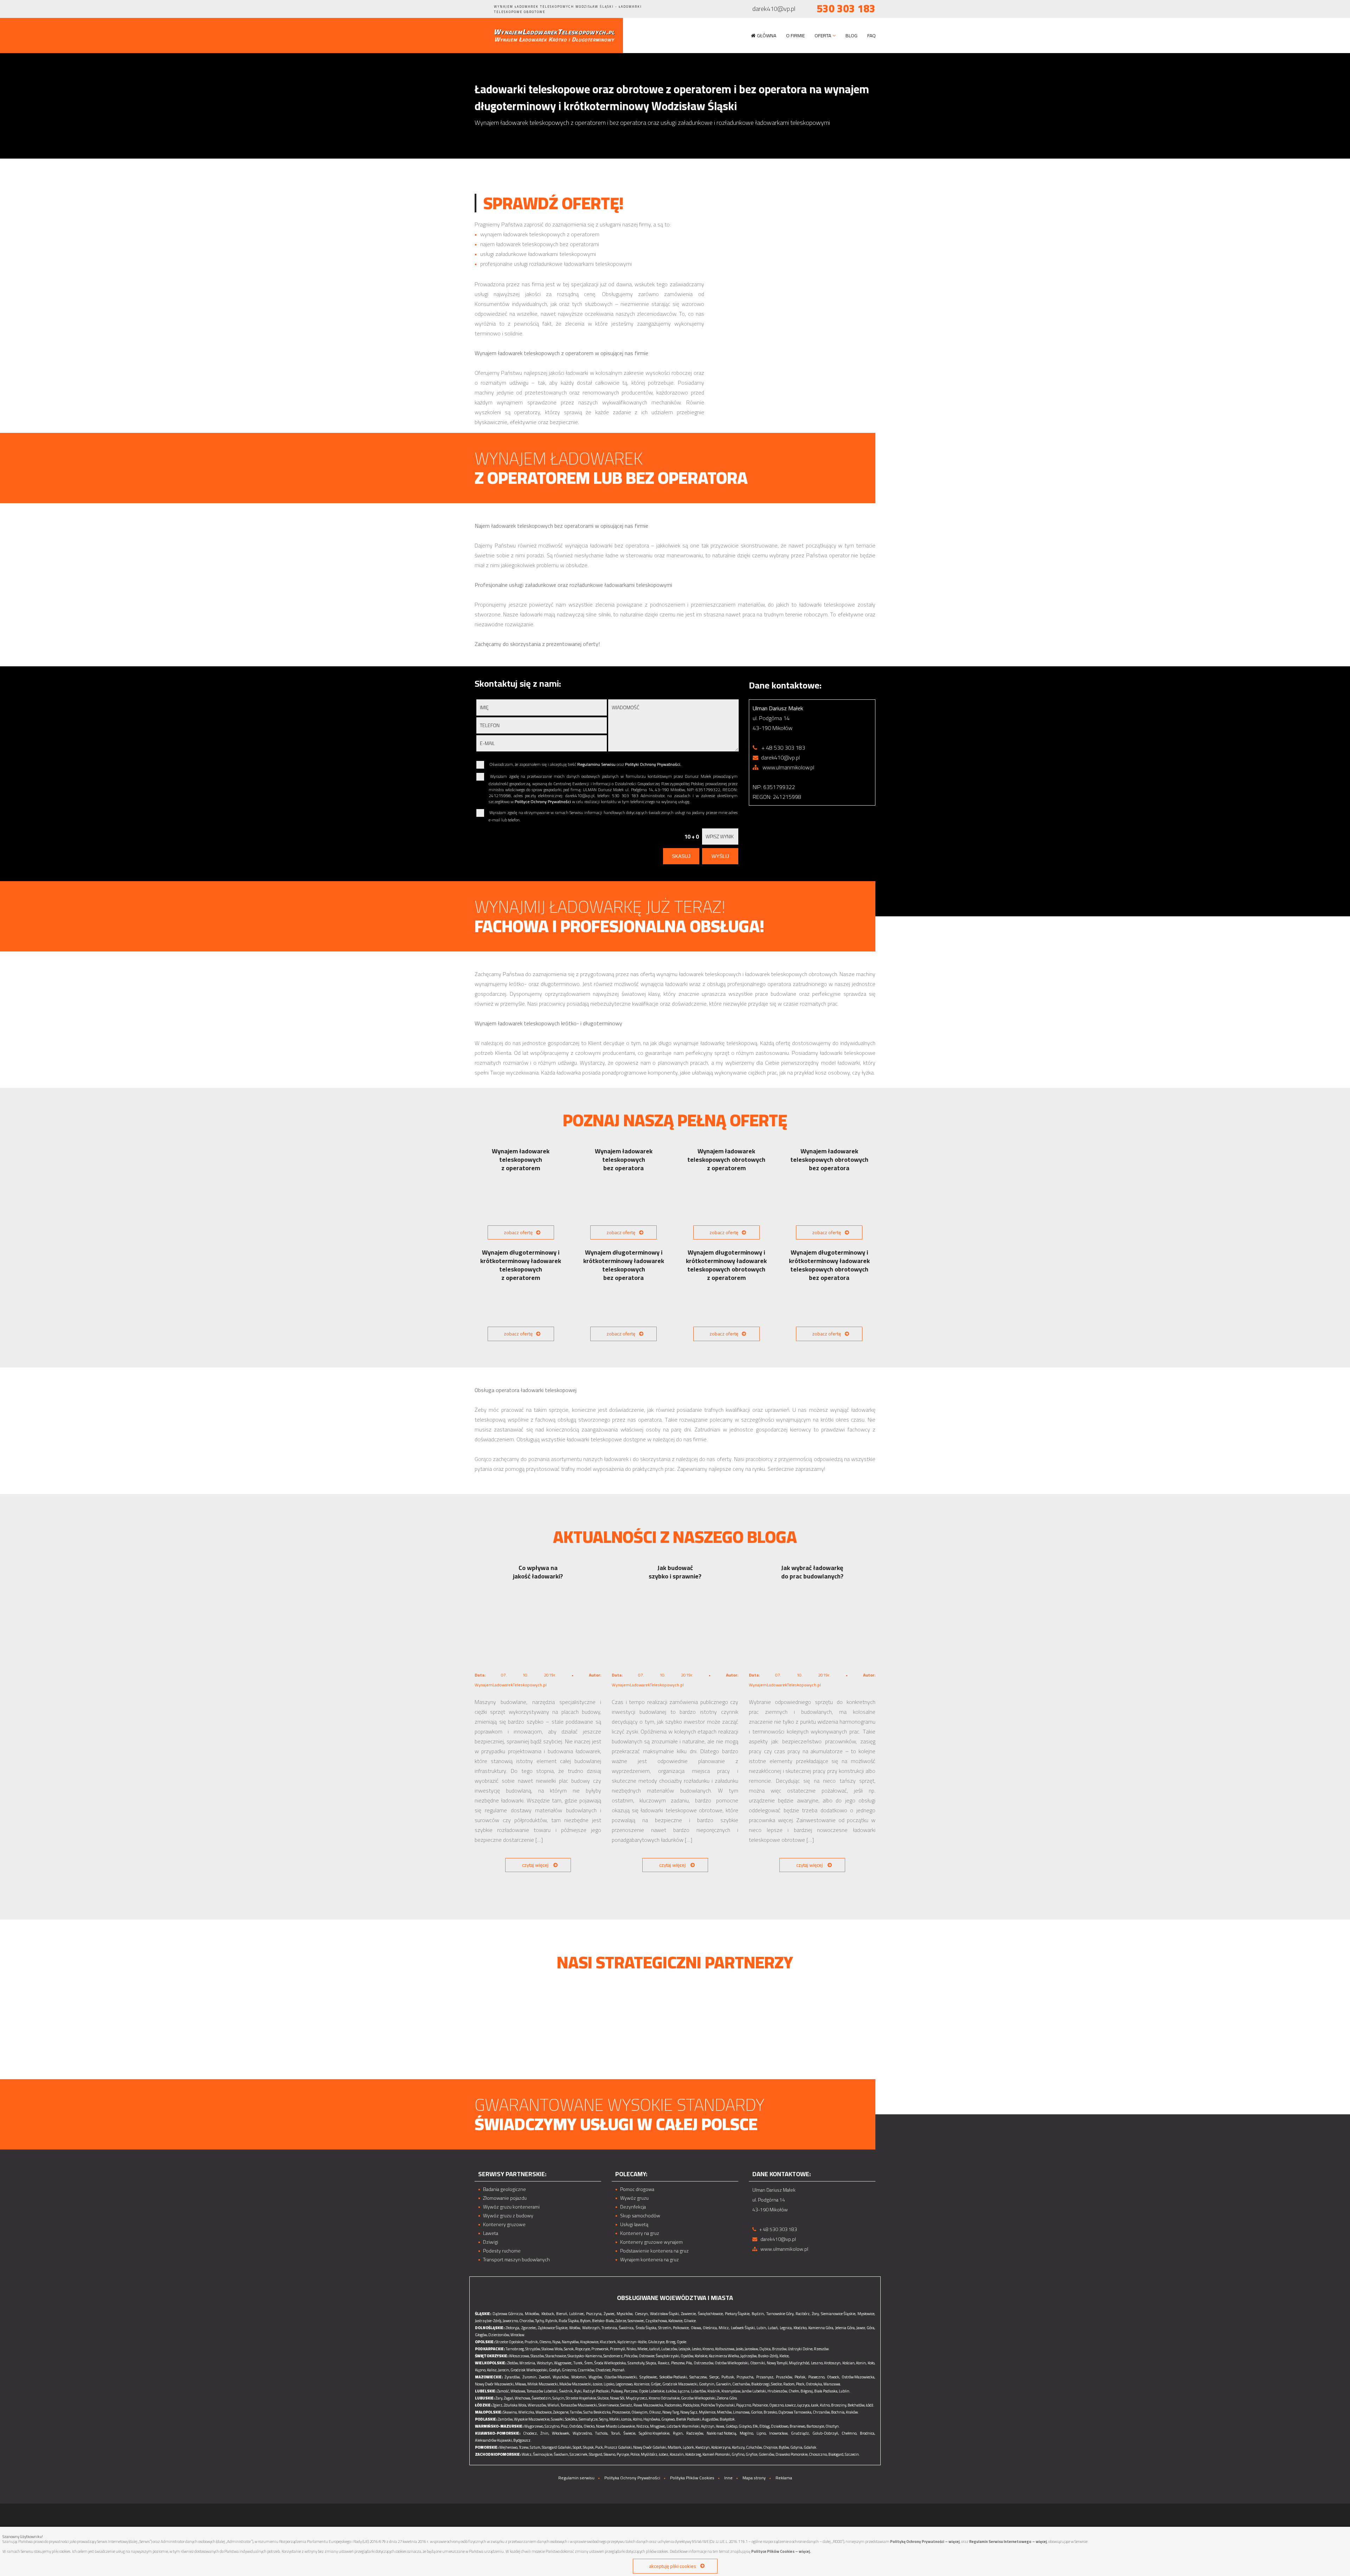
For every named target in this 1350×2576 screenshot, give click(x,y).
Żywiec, (609, 2314)
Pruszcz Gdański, (618, 2447)
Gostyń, (555, 2370)
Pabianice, (760, 2405)
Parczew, (631, 2391)
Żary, (499, 2398)
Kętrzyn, (708, 2426)
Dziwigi (491, 2242)
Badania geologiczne (504, 2189)
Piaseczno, (817, 2377)
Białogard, (836, 2454)
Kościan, (849, 2363)
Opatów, (687, 2356)
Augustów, (711, 2419)
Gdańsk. (811, 2447)
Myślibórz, (650, 2454)
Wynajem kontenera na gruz (650, 2260)
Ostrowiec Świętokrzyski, (659, 2356)
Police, (635, 2454)
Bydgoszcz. (522, 2440)
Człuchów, (754, 2447)
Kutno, (825, 2405)
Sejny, (604, 2419)
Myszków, (625, 2314)
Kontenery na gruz (640, 2233)
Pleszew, (678, 2363)
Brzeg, (671, 2342)
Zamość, (503, 2391)
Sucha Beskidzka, (597, 2412)
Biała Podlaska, (826, 2391)
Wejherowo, (509, 2447)
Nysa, (557, 2342)
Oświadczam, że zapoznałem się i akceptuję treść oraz (585, 765)
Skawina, (510, 2412)
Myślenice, (708, 2412)
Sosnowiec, (636, 2321)
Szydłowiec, (649, 2377)
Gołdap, (732, 2426)
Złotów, (513, 2363)
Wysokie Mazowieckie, (532, 2419)
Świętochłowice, (711, 2314)
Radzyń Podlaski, (597, 2391)
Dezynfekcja (633, 2207)
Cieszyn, (642, 2314)
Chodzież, (603, 2370)
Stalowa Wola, (552, 2349)
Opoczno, (777, 2405)
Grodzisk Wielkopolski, (529, 2370)
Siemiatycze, (589, 2419)
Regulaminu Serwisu (596, 764)
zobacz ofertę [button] (518, 1232)
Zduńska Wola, (515, 2405)
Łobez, (664, 2454)
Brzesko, (771, 2412)
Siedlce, (777, 2384)
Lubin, (762, 2328)
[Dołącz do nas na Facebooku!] (475, 9)
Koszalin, (677, 2454)
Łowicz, (791, 2405)
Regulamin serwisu (576, 2478)
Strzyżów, (533, 2349)
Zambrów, (506, 2419)
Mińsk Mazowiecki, (543, 2384)
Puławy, (617, 2391)
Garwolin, (724, 2384)
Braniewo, (798, 2426)
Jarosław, (752, 2349)
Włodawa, (518, 2391)
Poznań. (619, 2370)
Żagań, (509, 2398)
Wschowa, (523, 2398)
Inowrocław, (779, 2433)
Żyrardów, (512, 2377)
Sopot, (577, 2447)
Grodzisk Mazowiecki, (680, 2384)
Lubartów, (699, 2391)
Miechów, (725, 2412)
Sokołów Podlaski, (674, 2377)
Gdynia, (797, 2447)
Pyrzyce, (623, 2454)
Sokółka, (571, 2419)
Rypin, (678, 2433)
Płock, (801, 2384)
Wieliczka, (526, 2412)
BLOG (851, 36)
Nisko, (632, 2349)
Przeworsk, (600, 2349)
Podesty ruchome (502, 2251)
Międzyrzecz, (637, 2398)
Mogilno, (747, 2433)
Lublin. (845, 2391)
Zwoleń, (545, 2377)
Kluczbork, (608, 2342)
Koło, (871, 2363)
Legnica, (786, 2328)
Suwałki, (558, 2419)
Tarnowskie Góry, (780, 2314)
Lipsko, (609, 2384)
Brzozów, (780, 2349)
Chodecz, (530, 2433)
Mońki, (615, 2419)
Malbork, (675, 2447)
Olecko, (589, 2426)
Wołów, (575, 2328)
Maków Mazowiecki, (576, 2384)
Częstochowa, (657, 2321)
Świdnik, (566, 2391)
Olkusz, (655, 2412)
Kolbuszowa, (725, 2349)
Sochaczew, (698, 2377)
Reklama (784, 2478)
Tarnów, (576, 2412)
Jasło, (740, 2349)
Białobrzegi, (761, 2384)
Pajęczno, (744, 2405)
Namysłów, (571, 2342)
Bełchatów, (856, 2405)
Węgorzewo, (534, 2426)
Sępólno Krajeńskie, (654, 2433)
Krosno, (708, 2349)
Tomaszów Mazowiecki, (579, 2405)
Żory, (816, 2314)
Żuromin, (530, 2377)
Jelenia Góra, (845, 2328)
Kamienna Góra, (821, 2328)
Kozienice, (642, 2384)
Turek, (578, 2363)
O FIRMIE (795, 36)
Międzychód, (799, 2363)
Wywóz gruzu (634, 2198)
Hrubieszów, (778, 2391)
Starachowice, (556, 2356)
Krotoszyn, (833, 2363)
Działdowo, (780, 2426)
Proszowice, (621, 2412)
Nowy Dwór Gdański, (650, 2447)
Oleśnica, (710, 2328)
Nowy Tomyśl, (777, 2363)
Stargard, (596, 2454)
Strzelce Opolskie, (510, 2342)
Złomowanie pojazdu (505, 2198)
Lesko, (697, 2349)
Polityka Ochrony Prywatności (632, 2478)
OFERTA (823, 36)
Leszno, (817, 2363)
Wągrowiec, (563, 2363)
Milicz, (724, 2328)
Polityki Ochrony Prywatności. (653, 764)
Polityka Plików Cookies (692, 2478)
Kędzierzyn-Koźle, (632, 2342)
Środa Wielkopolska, (610, 2363)
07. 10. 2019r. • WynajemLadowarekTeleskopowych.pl (538, 1680)
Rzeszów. (822, 2349)
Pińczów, (631, 2356)
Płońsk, (800, 2377)
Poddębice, (691, 2405)
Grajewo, (668, 2419)
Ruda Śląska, (569, 2321)
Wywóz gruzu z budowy (508, 2216)
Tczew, (524, 2447)
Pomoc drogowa (637, 2189)
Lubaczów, (670, 2349)
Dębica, (765, 2349)
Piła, (689, 2363)
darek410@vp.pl (774, 9)
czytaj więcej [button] (535, 1865)
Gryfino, (738, 2454)
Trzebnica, (610, 2328)
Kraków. (852, 2412)
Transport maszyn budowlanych (516, 2260)
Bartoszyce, (816, 2426)
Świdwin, (561, 2454)
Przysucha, (745, 2377)
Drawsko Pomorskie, (792, 2454)
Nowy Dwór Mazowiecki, (495, 2384)
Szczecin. (852, 2454)
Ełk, (756, 2426)
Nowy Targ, (671, 2412)
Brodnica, (867, 2433)
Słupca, (651, 2363)
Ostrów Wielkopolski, (732, 2363)
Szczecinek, (579, 2454)
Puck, (599, 2447)
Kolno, (638, 2419)
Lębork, (689, 2447)
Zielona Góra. (727, 2398)
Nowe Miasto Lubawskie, (616, 2426)
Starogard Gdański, (557, 2447)
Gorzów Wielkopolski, (699, 2398)
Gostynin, (707, 2384)
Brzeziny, (839, 2405)
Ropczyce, (583, 2349)
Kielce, (784, 2356)
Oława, (696, 2328)
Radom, (789, 2384)
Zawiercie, (689, 2314)
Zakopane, (561, 2412)
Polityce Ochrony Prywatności (543, 802)
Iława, (720, 2426)
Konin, (861, 2363)
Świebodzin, (542, 2398)
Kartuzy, (739, 2447)
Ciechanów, (741, 2384)
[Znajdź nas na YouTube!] (486, 9)
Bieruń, (562, 2314)
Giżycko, (745, 2426)
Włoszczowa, (519, 2356)
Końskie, (701, 2356)
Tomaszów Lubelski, (542, 2391)
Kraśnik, (714, 2391)
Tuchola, (602, 2433)
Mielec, (643, 2349)
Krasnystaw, (731, 2391)
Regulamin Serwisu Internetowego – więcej (1008, 2542)
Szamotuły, (636, 2363)
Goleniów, (767, 2454)
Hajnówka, (652, 2419)
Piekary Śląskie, (738, 2314)
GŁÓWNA (767, 36)
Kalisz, (492, 2370)
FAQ (872, 36)
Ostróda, (576, 2426)
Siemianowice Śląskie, (838, 2314)
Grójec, (656, 2384)
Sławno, (610, 2454)
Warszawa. (832, 2384)
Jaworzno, (511, 2321)
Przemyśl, (618, 2349)
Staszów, (538, 2356)
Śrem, (589, 2363)
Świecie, (630, 2433)
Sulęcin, (559, 2398)
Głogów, (481, 2335)
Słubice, (603, 2398)
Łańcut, (655, 2349)
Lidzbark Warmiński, (683, 2426)
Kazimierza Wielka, (724, 2356)
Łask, (815, 2405)
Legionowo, (624, 2384)
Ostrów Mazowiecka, (858, 2377)
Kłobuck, (548, 2314)
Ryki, (578, 2391)
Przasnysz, (765, 2377)
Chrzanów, (822, 2412)
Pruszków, (784, 2377)
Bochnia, (838, 2412)
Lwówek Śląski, (743, 2328)
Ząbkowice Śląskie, (553, 2328)
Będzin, (758, 2314)
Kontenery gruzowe (504, 2225)
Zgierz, (498, 2405)
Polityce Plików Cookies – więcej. (781, 2551)
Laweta (491, 2233)
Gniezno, (569, 2370)
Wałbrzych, (591, 2328)
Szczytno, (552, 2426)
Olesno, (545, 2342)
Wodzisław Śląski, (665, 2314)
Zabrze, (621, 2321)
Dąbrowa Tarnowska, (795, 2412)
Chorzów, (527, 2321)
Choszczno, (818, 2454)
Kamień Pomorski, (717, 2454)
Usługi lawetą (634, 2225)
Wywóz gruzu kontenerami (511, 2207)
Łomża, (627, 2419)
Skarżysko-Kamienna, (585, 2356)
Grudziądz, (800, 2433)
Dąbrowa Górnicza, (508, 2314)
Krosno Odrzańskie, (664, 2398)
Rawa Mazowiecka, (649, 2405)
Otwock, (833, 2377)
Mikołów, (532, 2314)
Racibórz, (803, 2314)
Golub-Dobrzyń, (826, 2433)
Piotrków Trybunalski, (718, 2405)
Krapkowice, (590, 2342)
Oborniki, (758, 2363)
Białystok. (728, 2419)
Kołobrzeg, (693, 2454)
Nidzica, (643, 2426)
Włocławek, (561, 2433)
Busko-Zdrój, (768, 2356)
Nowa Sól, (618, 2398)
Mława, (521, 2384)
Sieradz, (626, 2405)
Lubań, (773, 2328)
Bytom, (586, 2321)
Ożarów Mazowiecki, (621, 2377)
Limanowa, (742, 2412)
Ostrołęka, (814, 2384)
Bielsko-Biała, (603, 2321)
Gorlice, (757, 2412)
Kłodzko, (800, 2328)
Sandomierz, (613, 2356)
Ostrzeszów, (704, 2363)
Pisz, (565, 2426)
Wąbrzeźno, (583, 2433)
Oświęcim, (640, 2412)
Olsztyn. (833, 2426)
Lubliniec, (577, 2314)
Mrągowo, (658, 2426)
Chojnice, (771, 2447)
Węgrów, (596, 2377)
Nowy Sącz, (689, 2412)
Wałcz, (527, 2454)
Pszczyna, (594, 2314)
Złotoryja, (513, 2328)
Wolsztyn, (545, 2363)
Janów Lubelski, (754, 2391)
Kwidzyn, (703, 2447)
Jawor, (861, 2328)
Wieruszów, (537, 2405)
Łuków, (671, 2391)
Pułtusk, (728, 2377)
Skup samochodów (640, 2216)
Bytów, (784, 2447)
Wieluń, (554, 2405)
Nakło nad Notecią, (722, 2433)
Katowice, (676, 2321)
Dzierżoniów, (499, 2335)
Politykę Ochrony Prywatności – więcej (925, 2542)
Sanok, (569, 2349)
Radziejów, (695, 2433)
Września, (528, 2363)
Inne (728, 2478)
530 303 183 (846, 9)
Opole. (682, 2342)
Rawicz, (664, 2363)
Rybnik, (552, 2321)
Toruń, (616, 2433)
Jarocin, (504, 2370)
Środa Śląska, (646, 2328)
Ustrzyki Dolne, (801, 2349)
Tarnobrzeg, (515, 2349)
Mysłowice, (866, 2314)
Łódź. (870, 2405)
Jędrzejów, (749, 2356)
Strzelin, (665, 2328)
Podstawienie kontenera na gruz (654, 2251)
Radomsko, (673, 2405)
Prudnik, (532, 2342)
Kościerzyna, (721, 2447)
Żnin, (545, 2433)
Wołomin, (579, 2377)
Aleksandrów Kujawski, (494, 2440)
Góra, (871, 2328)
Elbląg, (765, 2426)
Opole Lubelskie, (652, 2391)
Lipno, (761, 2433)
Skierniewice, (609, 2405)
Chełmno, (849, 2433)
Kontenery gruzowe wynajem (651, 2242)
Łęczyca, (804, 2405)
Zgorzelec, (529, 2328)
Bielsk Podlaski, (689, 2419)
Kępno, (481, 2370)
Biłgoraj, (807, 2391)
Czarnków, (586, 2370)
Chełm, (794, 2391)
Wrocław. (518, 2335)
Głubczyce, (657, 2342)
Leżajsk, (685, 2349)
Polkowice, (681, 2328)
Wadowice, (544, 2412)
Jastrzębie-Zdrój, (488, 2321)
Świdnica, (626, 2328)
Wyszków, (561, 2377)
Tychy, (540, 2321)
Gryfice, (752, 2454)
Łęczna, (684, 2391)
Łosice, (598, 2384)
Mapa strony (754, 2478)
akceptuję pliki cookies (673, 2566)
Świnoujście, (543, 2454)
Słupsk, (589, 2447)
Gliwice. (690, 2321)
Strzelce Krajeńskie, (581, 2398)
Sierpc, (715, 2377)
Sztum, (535, 2447)
